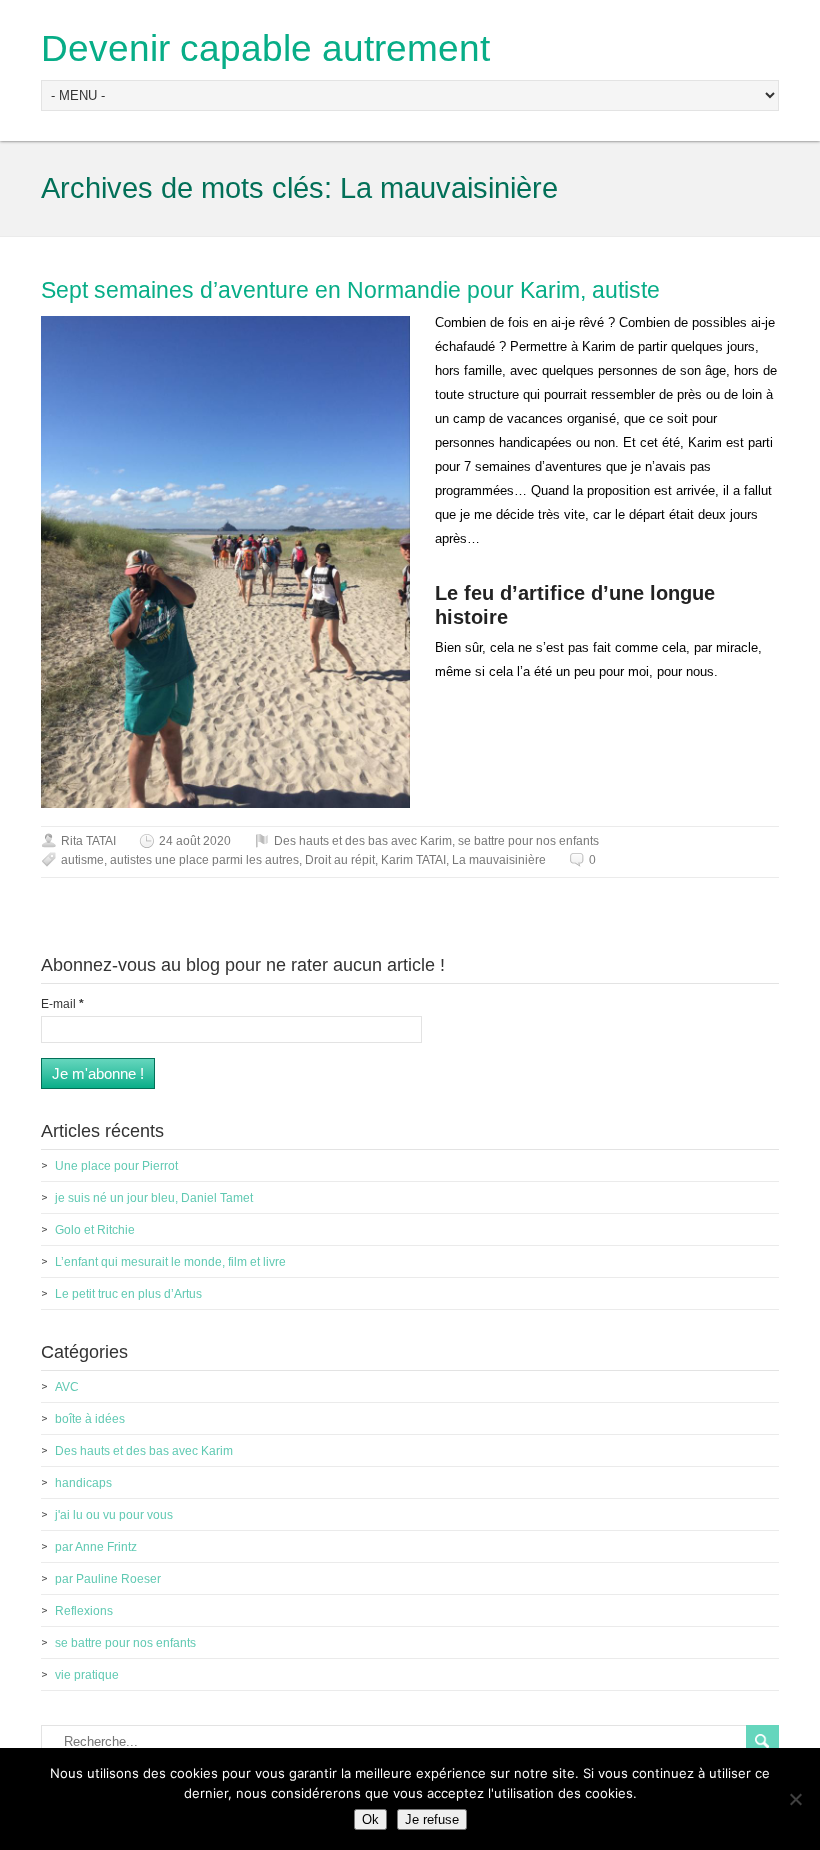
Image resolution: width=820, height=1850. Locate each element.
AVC (67, 1387)
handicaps (83, 1483)
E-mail (62, 1004)
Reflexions (84, 1611)
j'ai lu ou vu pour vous (114, 1515)
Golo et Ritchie (95, 1230)
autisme (82, 860)
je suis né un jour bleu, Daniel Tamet (154, 1198)
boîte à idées (90, 1419)
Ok (370, 1819)
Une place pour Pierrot (116, 1166)
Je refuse (432, 1819)
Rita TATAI (88, 841)
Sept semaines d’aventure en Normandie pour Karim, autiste (350, 290)
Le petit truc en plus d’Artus (128, 1294)
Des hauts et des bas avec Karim (363, 841)
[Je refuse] (795, 1799)
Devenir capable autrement (265, 48)
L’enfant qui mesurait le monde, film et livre (170, 1262)
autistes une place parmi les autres (204, 860)
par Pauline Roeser (108, 1579)
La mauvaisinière (499, 860)
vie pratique (87, 1675)
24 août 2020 (195, 841)
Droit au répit (340, 860)
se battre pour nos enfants (528, 841)
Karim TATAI (413, 860)
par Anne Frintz (96, 1547)
